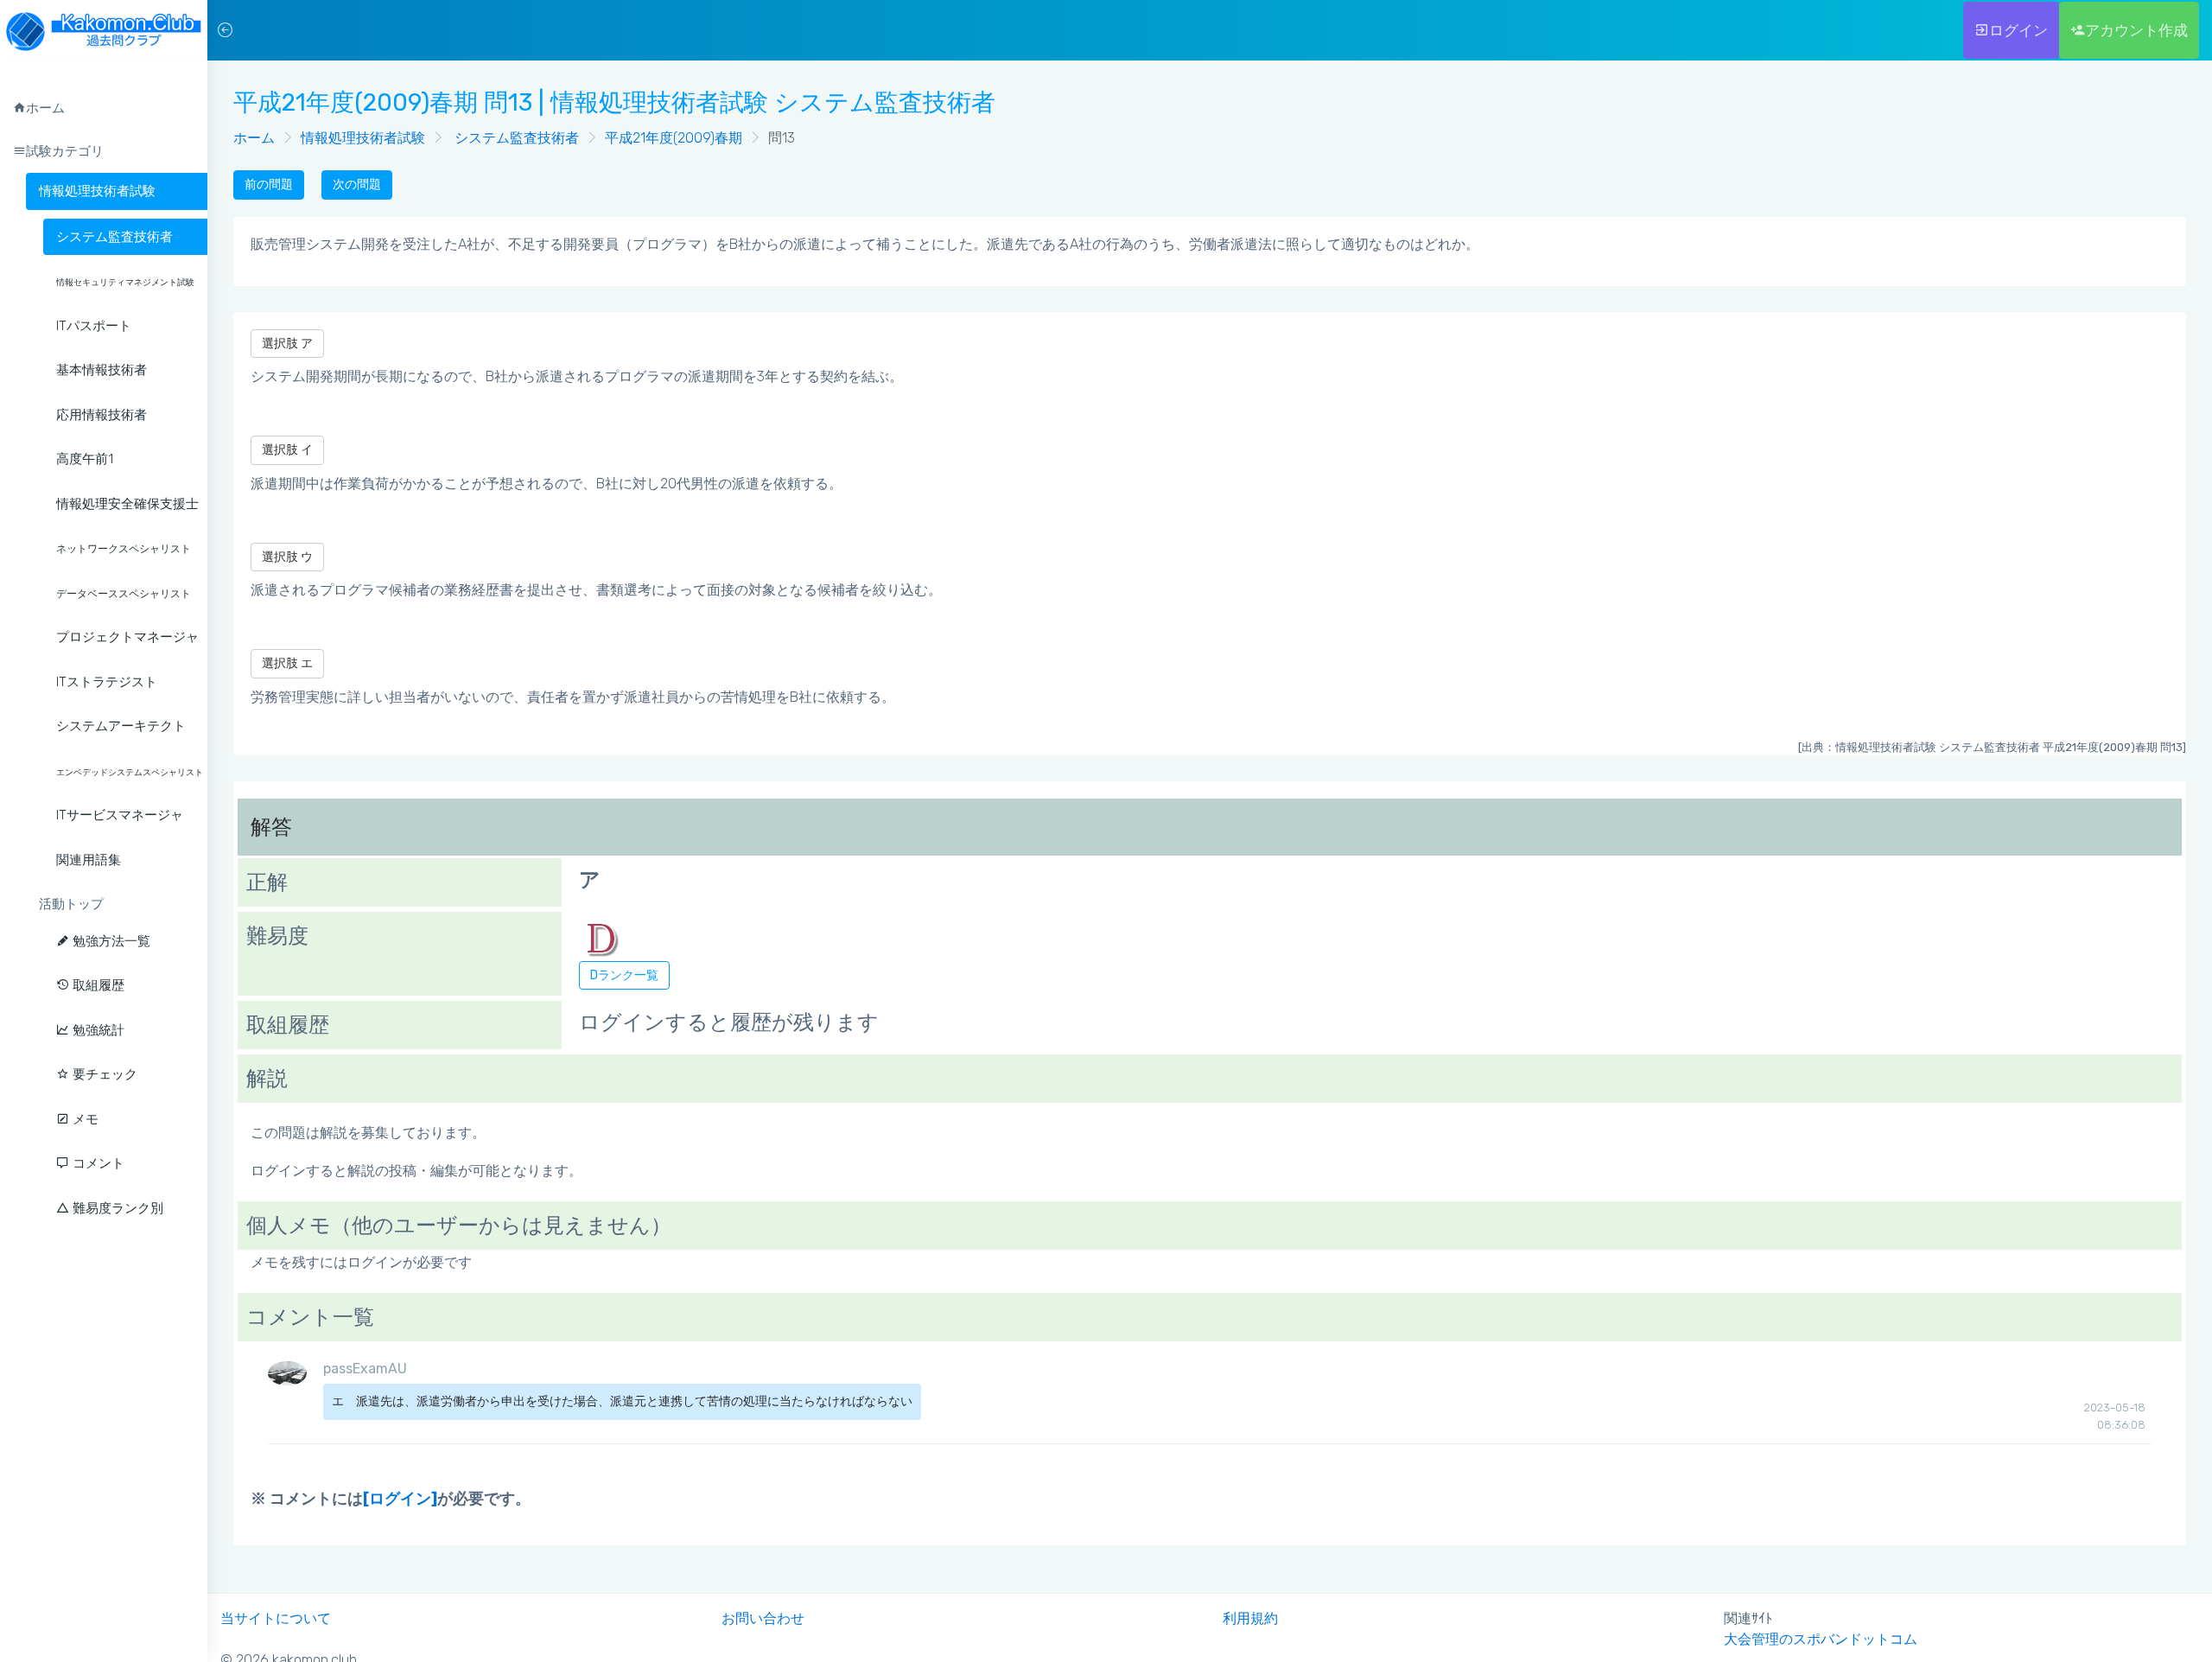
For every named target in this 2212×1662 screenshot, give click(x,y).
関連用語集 (89, 860)
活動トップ (71, 904)
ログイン (2018, 30)
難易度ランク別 (116, 1208)
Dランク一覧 (624, 975)
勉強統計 (97, 1030)
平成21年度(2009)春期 (674, 138)
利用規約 (1250, 1618)
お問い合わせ (763, 1618)
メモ (84, 1119)
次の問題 (357, 185)
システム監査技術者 (515, 138)
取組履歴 (97, 985)
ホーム (254, 138)
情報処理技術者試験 (97, 191)
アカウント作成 (2136, 30)
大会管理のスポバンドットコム (1821, 1639)
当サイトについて (276, 1618)
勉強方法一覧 (110, 941)
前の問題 (269, 185)
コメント (97, 1163)
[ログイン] (400, 1499)
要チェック (103, 1074)
